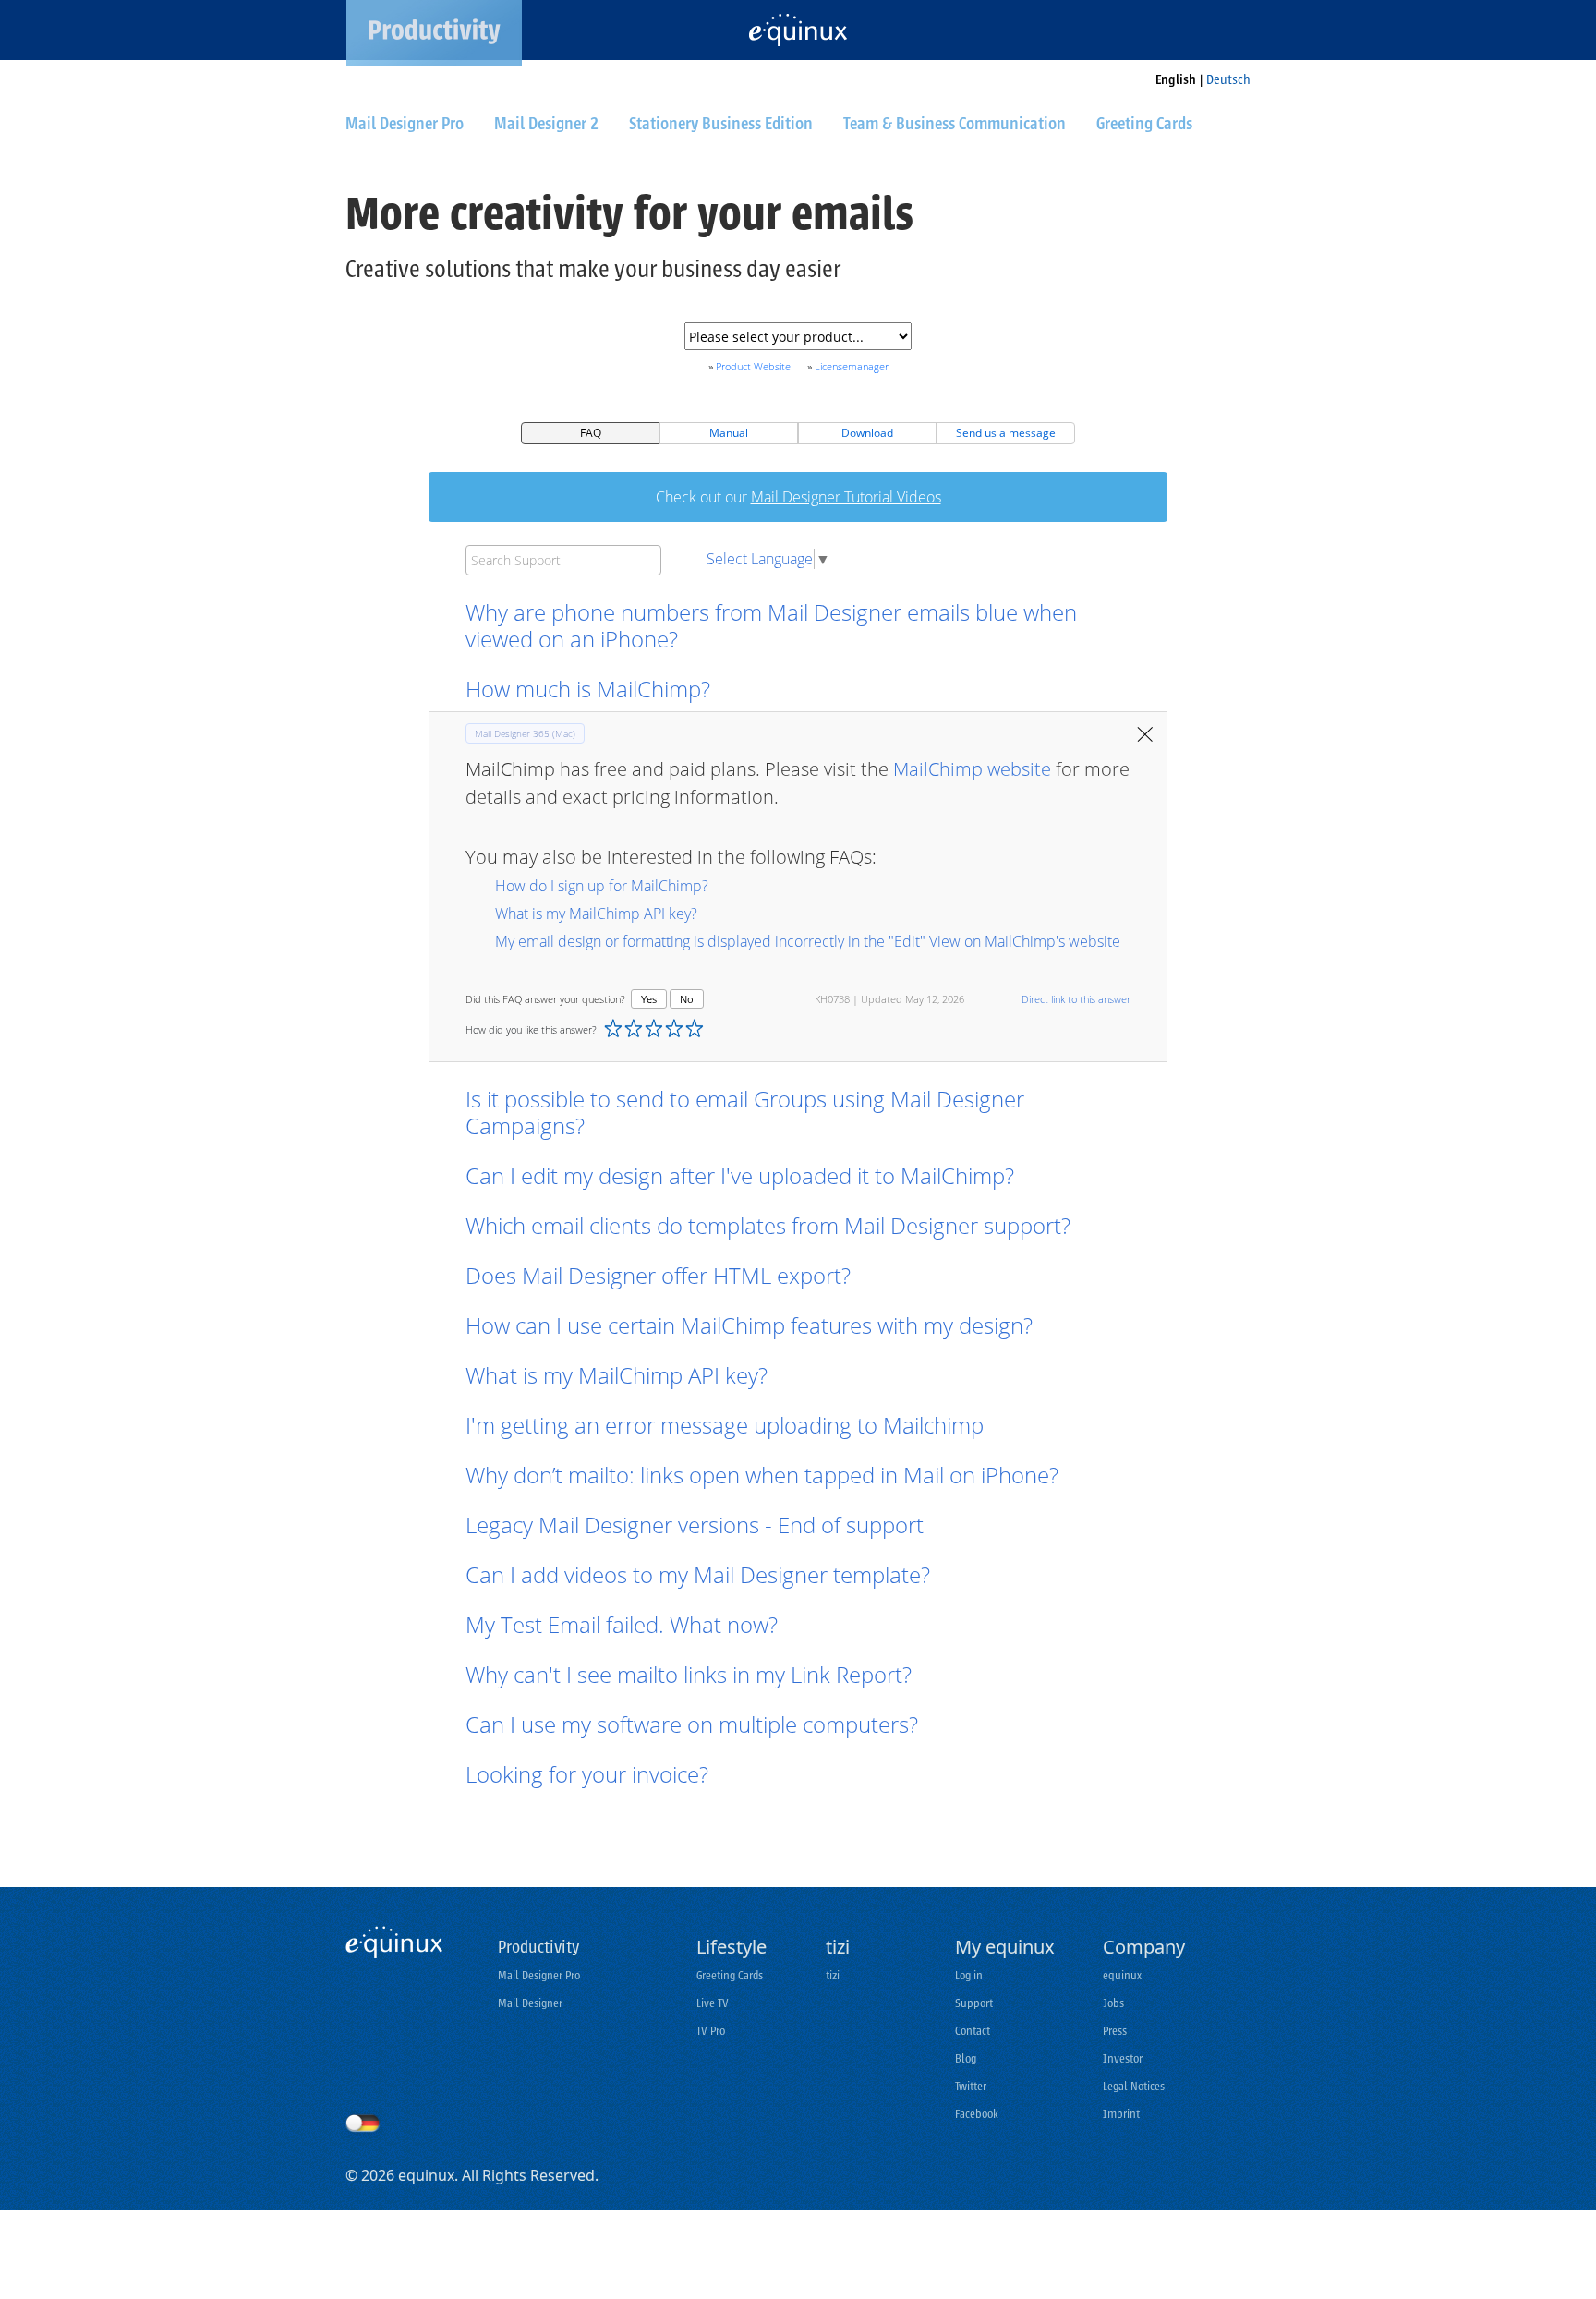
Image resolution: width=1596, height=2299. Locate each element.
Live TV (713, 2003)
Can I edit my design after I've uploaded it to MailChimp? (743, 1175)
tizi (833, 1975)
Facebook (977, 2114)
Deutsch (1228, 80)
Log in (969, 1975)
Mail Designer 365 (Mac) (525, 733)
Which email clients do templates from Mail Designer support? (768, 1225)
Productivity (538, 1947)
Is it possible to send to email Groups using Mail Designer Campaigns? (745, 1112)
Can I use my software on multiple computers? (692, 1724)
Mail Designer (530, 2003)
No (687, 999)
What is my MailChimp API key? (596, 914)
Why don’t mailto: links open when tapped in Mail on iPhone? (762, 1475)
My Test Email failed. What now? (622, 1624)
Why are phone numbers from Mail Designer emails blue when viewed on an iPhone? (771, 625)
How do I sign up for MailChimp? (602, 886)
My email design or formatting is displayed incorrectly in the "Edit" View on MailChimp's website (808, 941)
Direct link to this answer (1076, 999)
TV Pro (711, 2031)
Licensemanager (852, 366)
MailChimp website (972, 769)
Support (974, 2003)
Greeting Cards (730, 1975)
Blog (966, 2058)
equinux (1122, 1975)
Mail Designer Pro (539, 1975)
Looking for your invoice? (587, 1774)
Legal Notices (1134, 2086)
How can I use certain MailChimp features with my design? (749, 1325)
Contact (973, 2031)
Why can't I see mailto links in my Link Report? (689, 1674)
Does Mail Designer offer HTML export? (658, 1275)
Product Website (753, 366)
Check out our (798, 497)
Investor (1123, 2058)
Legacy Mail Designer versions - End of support (695, 1525)
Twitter (971, 2086)
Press (1115, 2031)
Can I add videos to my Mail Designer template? (698, 1574)
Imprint (1121, 2114)
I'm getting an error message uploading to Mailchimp (725, 1425)
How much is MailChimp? (588, 689)
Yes (649, 999)
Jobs (1113, 2003)
